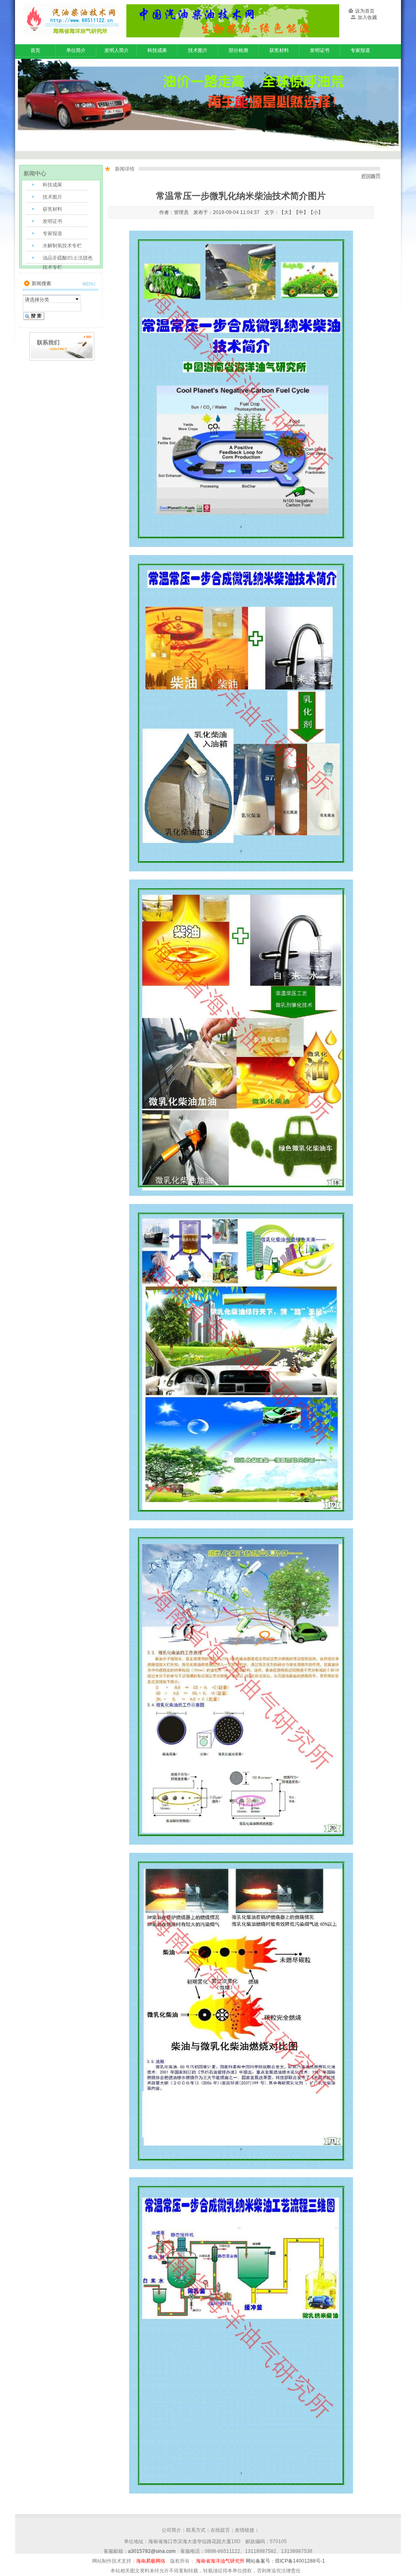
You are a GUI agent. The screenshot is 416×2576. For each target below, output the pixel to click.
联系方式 (196, 2530)
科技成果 (157, 50)
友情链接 (245, 2530)
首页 (35, 50)
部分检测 (238, 50)
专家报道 (360, 50)
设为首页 (365, 11)
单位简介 (76, 50)
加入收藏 (367, 17)
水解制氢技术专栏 (62, 246)
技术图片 (198, 50)
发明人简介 (117, 50)
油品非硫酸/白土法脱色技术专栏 (68, 260)
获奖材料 (279, 50)
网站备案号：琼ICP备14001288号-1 (285, 2561)
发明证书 (320, 50)
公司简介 (171, 2530)
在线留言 (220, 2530)
